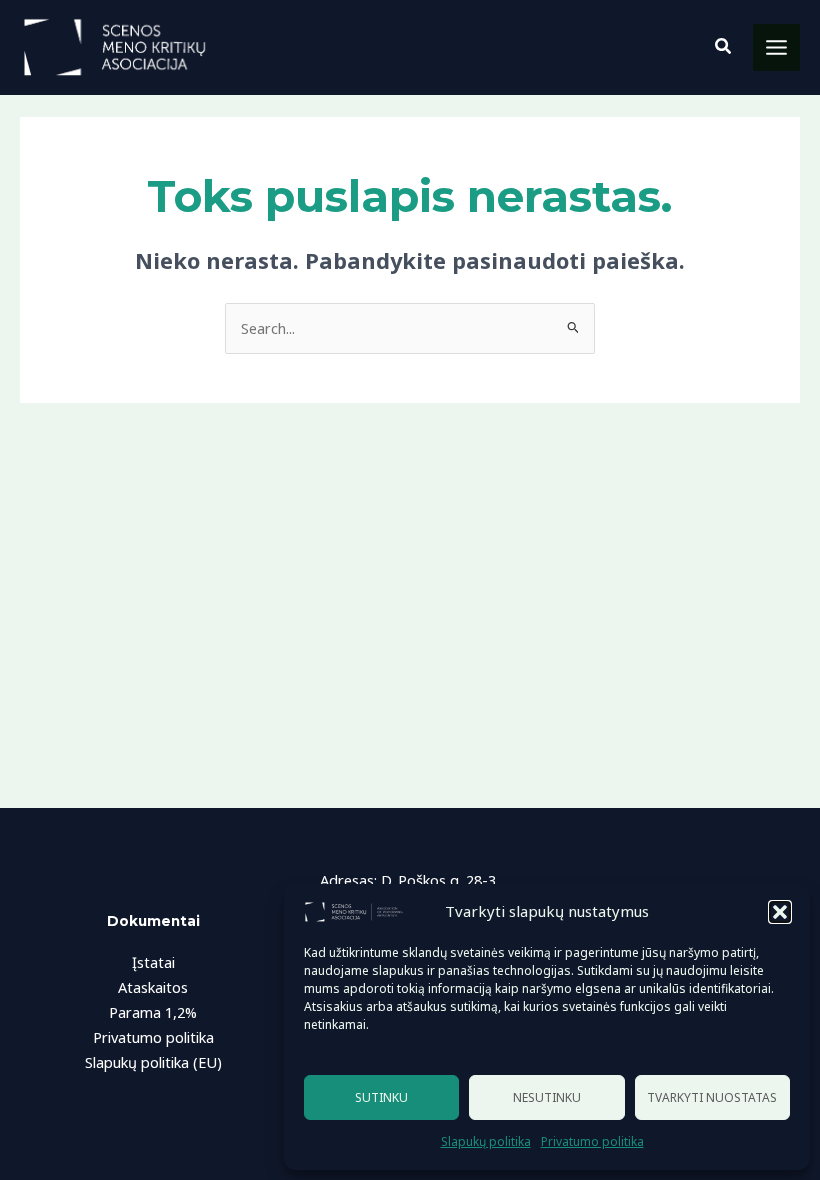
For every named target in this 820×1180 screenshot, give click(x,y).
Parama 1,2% (153, 1012)
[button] (780, 912)
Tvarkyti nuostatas (712, 1097)
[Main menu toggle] (776, 47)
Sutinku (381, 1097)
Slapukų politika (486, 1141)
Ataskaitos (153, 987)
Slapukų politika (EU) (153, 1062)
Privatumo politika (592, 1141)
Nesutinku (547, 1097)
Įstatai (153, 962)
